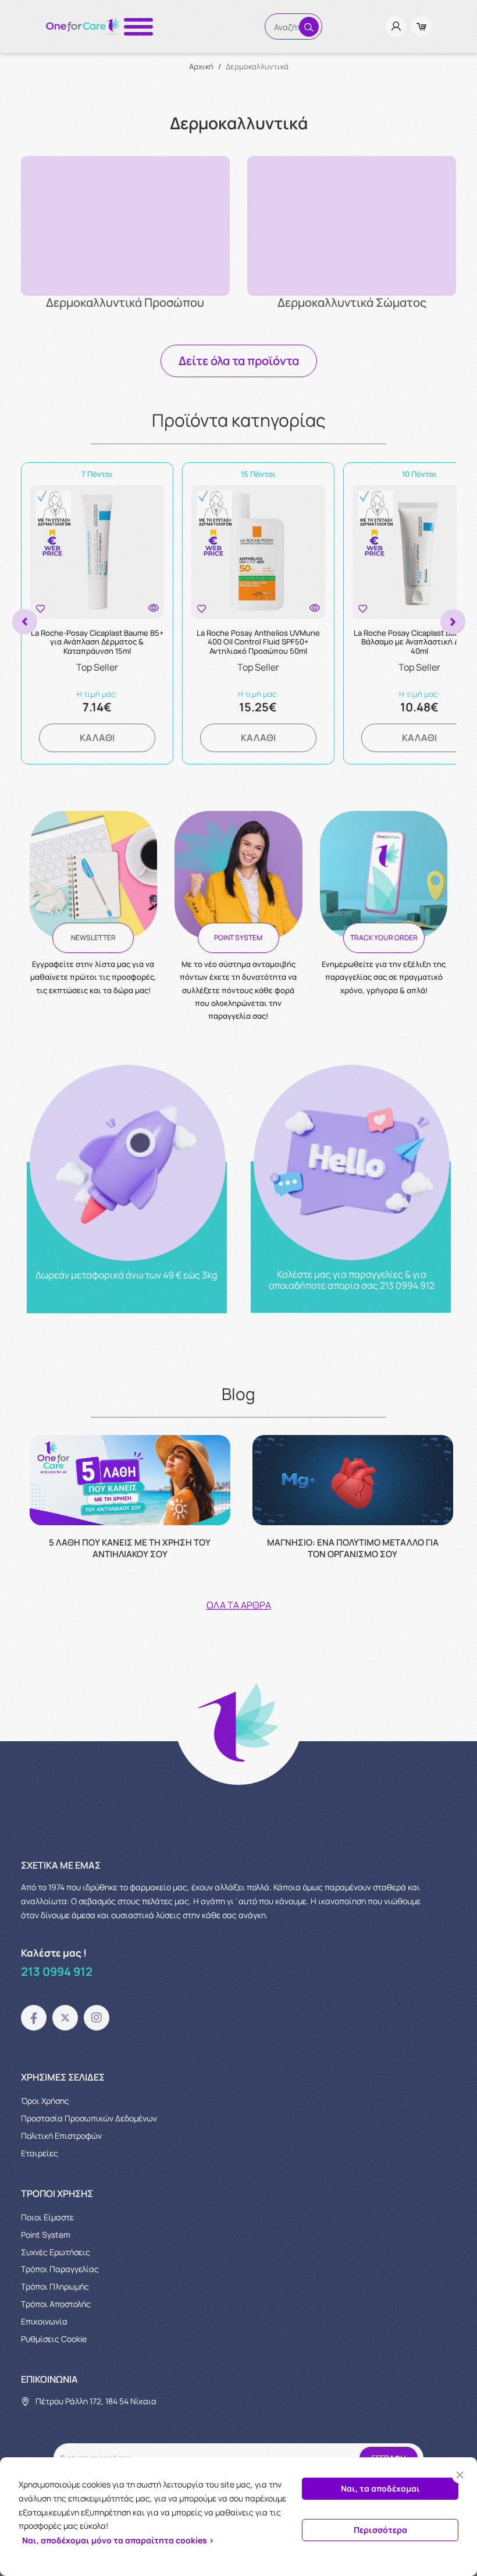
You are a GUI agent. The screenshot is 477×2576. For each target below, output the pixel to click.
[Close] (460, 2475)
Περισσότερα (380, 2530)
